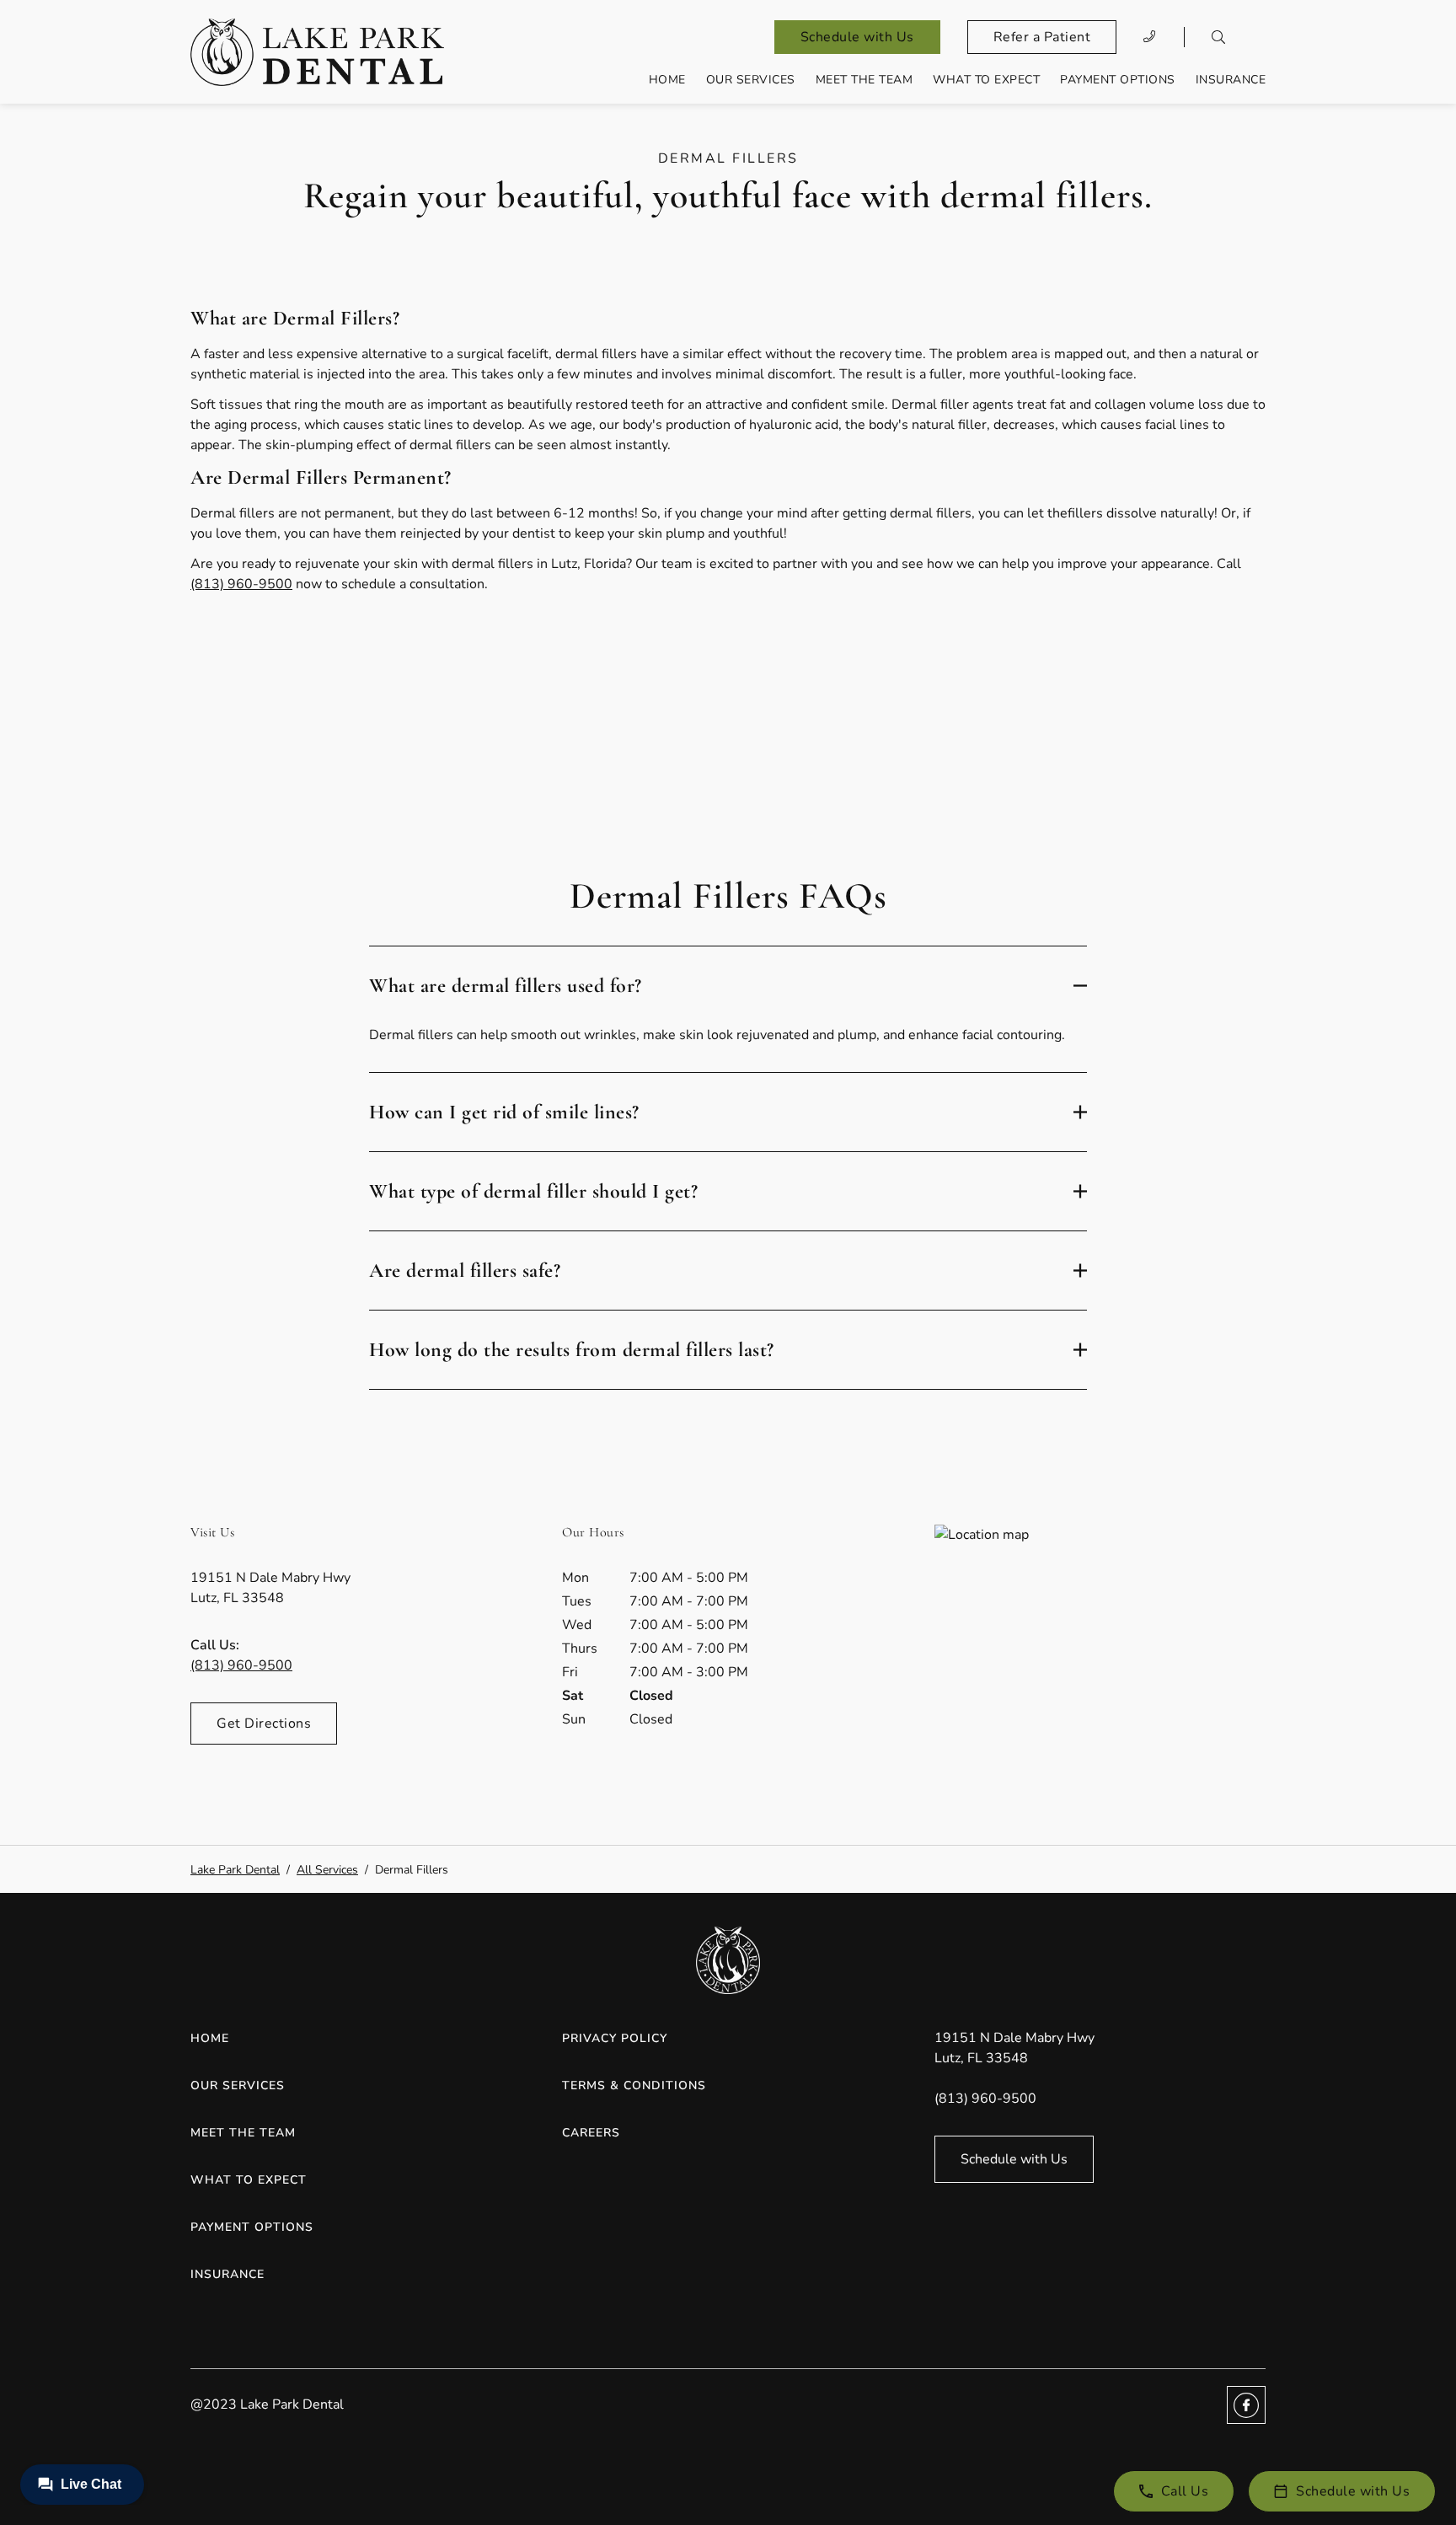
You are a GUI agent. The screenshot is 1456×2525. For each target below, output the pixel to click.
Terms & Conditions (634, 2085)
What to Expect (986, 80)
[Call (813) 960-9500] (1150, 37)
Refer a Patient (1042, 37)
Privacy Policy (615, 2038)
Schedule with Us (857, 37)
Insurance (1231, 80)
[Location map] (1100, 1651)
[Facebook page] (1246, 2405)
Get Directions (264, 1724)
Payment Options (1118, 80)
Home (667, 80)
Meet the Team (864, 80)
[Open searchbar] (1218, 37)
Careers (591, 2133)
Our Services (751, 80)
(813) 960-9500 (241, 584)
